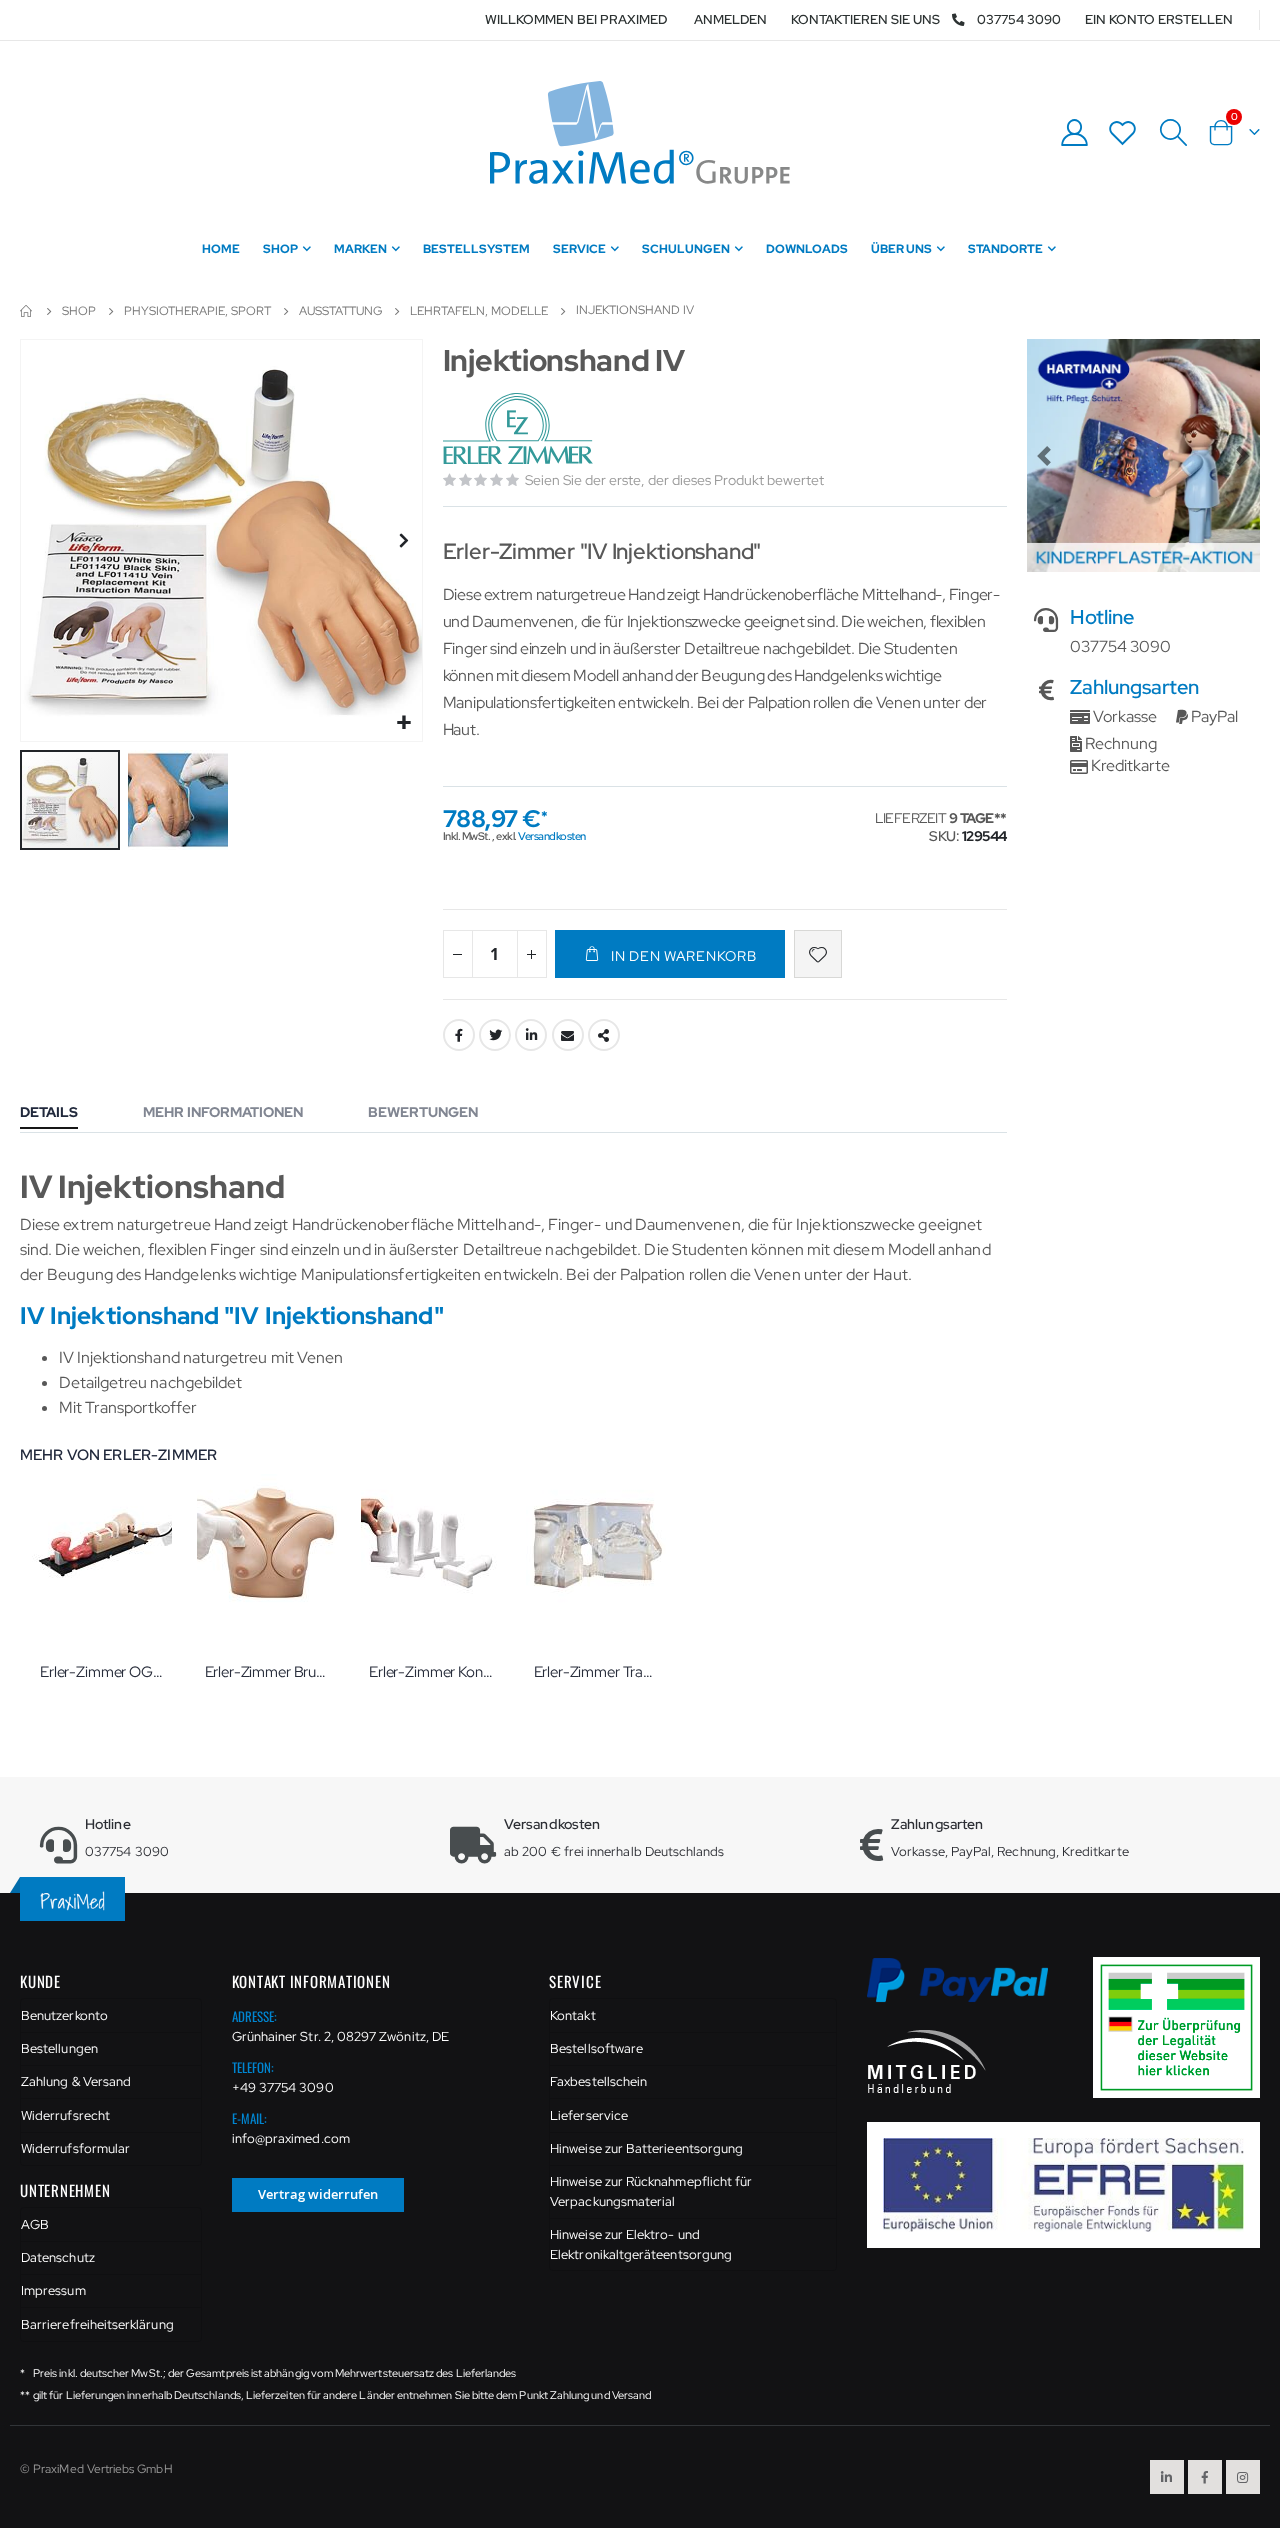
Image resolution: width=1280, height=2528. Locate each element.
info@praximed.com (291, 2138)
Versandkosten (552, 836)
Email (568, 1035)
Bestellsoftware (596, 2048)
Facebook (459, 1035)
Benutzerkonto (64, 2015)
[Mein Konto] (1074, 132)
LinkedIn (531, 1035)
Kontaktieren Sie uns (865, 19)
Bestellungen (59, 2048)
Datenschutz (58, 2257)
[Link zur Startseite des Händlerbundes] (927, 2060)
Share (604, 1035)
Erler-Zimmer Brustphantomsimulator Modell (267, 1672)
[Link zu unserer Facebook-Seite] (1205, 2477)
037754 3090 (1019, 19)
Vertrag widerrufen (318, 2194)
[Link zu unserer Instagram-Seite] (1243, 2477)
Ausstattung (340, 311)
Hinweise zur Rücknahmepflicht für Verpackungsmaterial (651, 2191)
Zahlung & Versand (76, 2081)
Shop (79, 311)
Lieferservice (589, 2115)
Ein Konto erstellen (1159, 19)
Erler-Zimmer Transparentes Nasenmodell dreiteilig (596, 1672)
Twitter (495, 1035)
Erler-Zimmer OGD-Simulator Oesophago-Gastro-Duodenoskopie (102, 1672)
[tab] (64, 1114)
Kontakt (572, 2015)
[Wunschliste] (1123, 132)
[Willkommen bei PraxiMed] (640, 132)
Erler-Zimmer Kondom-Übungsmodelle (431, 1672)
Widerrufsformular (75, 2148)
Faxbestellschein (598, 2081)
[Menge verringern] (458, 954)
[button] (404, 723)
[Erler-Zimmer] (520, 429)
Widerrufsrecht (65, 2115)
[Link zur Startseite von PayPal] (970, 1991)
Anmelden (730, 19)
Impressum (53, 2290)
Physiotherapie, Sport (197, 311)
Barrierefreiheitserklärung (97, 2324)
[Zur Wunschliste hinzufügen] (818, 954)
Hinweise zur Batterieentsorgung (646, 2148)
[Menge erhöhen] (532, 954)
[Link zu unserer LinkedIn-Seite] (1167, 2477)
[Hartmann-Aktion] (1143, 455)
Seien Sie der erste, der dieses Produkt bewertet (674, 480)
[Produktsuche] (1173, 133)
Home (27, 311)
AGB (35, 2224)
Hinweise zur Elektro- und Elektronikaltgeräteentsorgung (641, 2244)
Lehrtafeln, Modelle (479, 311)
